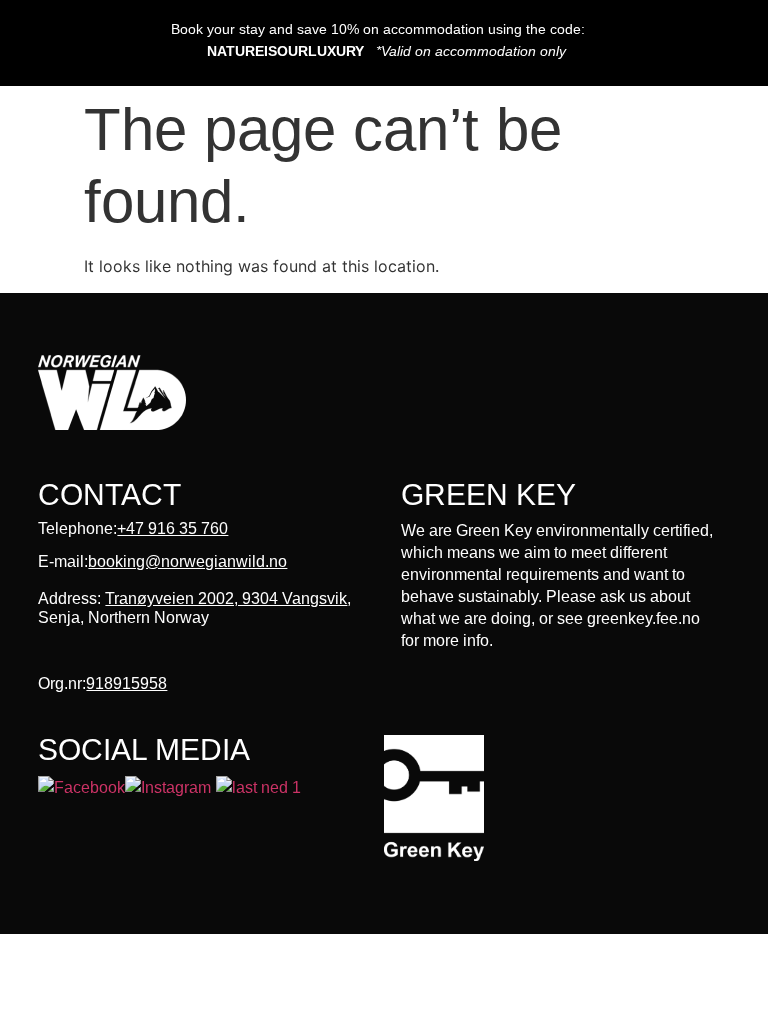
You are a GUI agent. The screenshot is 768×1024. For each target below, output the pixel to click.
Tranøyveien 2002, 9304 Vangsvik (226, 598)
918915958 (126, 683)
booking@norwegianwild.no (187, 561)
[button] (366, 145)
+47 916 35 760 (172, 528)
